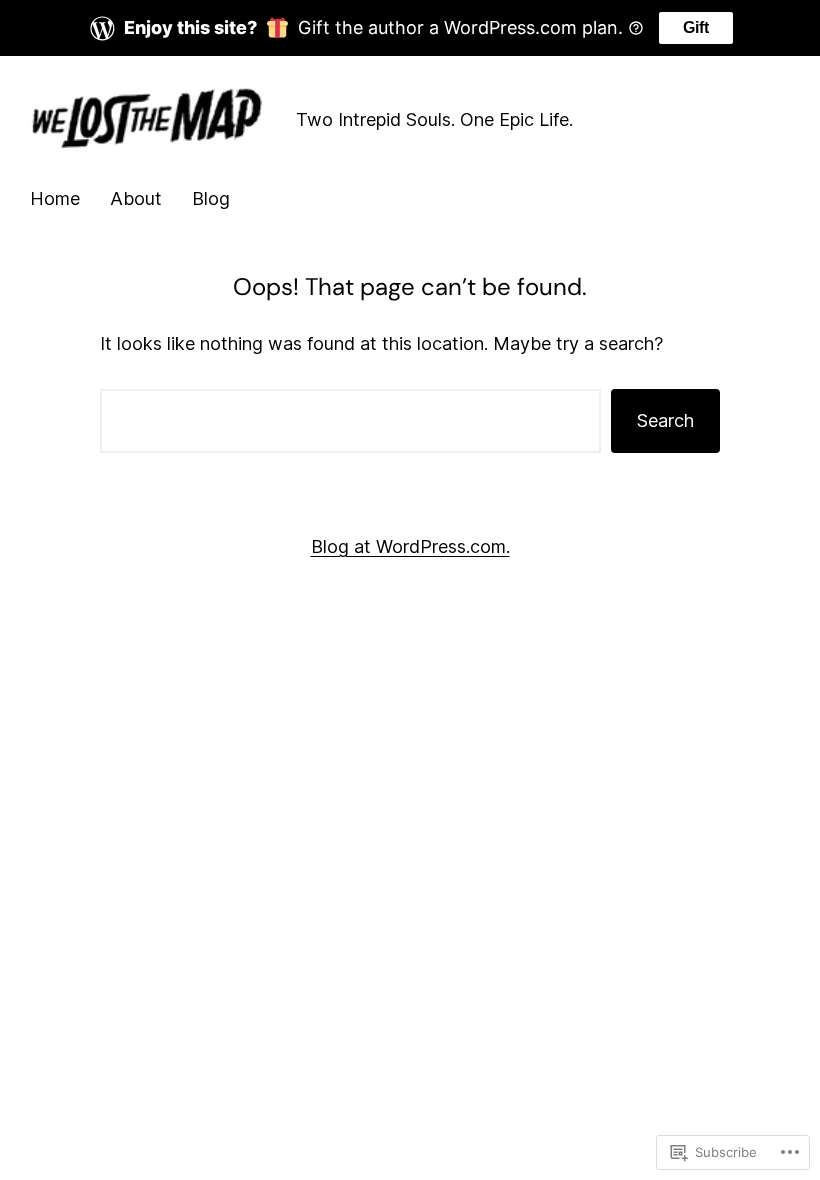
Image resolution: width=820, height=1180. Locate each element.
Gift (696, 27)
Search (665, 420)
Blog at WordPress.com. (410, 546)
